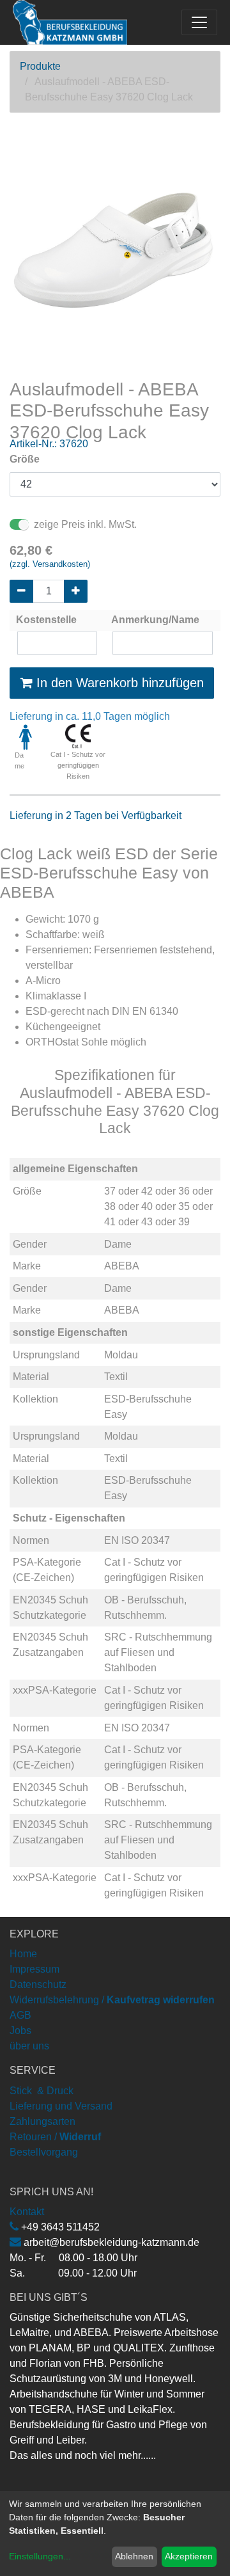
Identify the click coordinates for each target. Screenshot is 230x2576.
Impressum (34, 1969)
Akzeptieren (189, 2556)
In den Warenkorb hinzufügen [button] (118, 683)
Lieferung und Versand (61, 2106)
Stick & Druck (42, 2091)
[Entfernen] (21, 591)
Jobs (20, 2031)
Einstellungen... (40, 2556)
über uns (29, 2046)
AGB (20, 2015)
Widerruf (80, 2137)
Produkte (40, 66)
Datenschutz (38, 1984)
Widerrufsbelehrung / (112, 2000)
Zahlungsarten (42, 2121)
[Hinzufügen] (76, 591)
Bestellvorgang (44, 2152)
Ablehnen (134, 2556)
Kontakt (27, 2212)
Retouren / (33, 2137)
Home (23, 1954)
